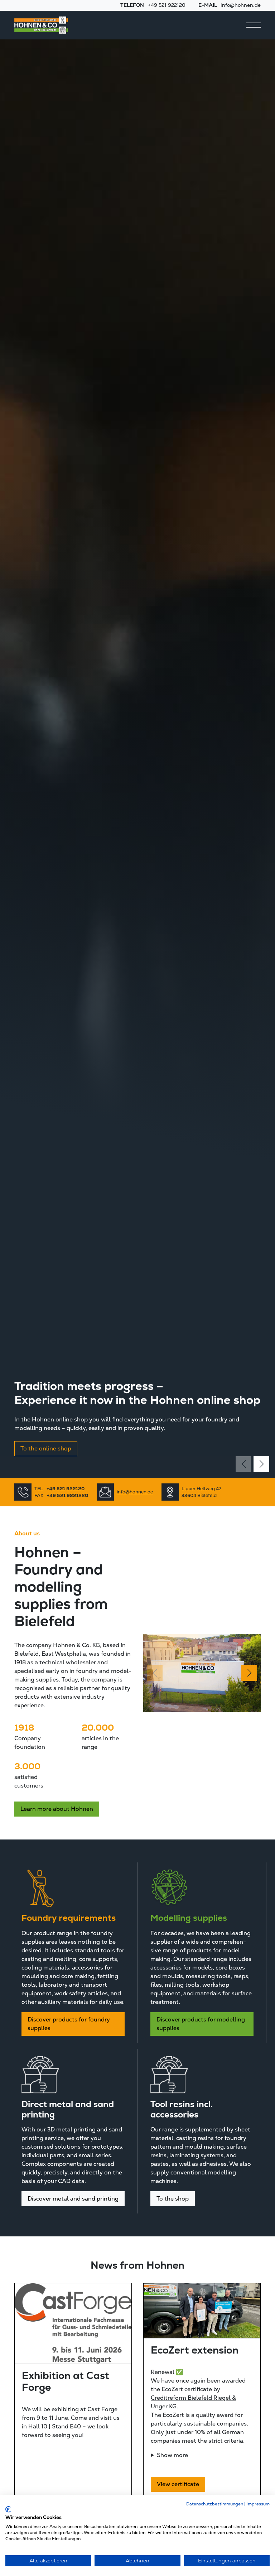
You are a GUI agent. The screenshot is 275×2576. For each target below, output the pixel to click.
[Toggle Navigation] (254, 25)
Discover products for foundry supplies (69, 2024)
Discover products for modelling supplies (201, 2024)
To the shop (173, 2199)
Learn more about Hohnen (57, 1809)
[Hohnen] (41, 25)
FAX (61, 1495)
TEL (59, 1489)
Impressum (258, 2504)
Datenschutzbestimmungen (215, 2504)
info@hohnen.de (135, 1492)
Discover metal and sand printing (73, 2199)
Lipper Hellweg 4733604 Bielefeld (201, 1492)
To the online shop (46, 1448)
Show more (172, 2455)
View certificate (178, 2484)
